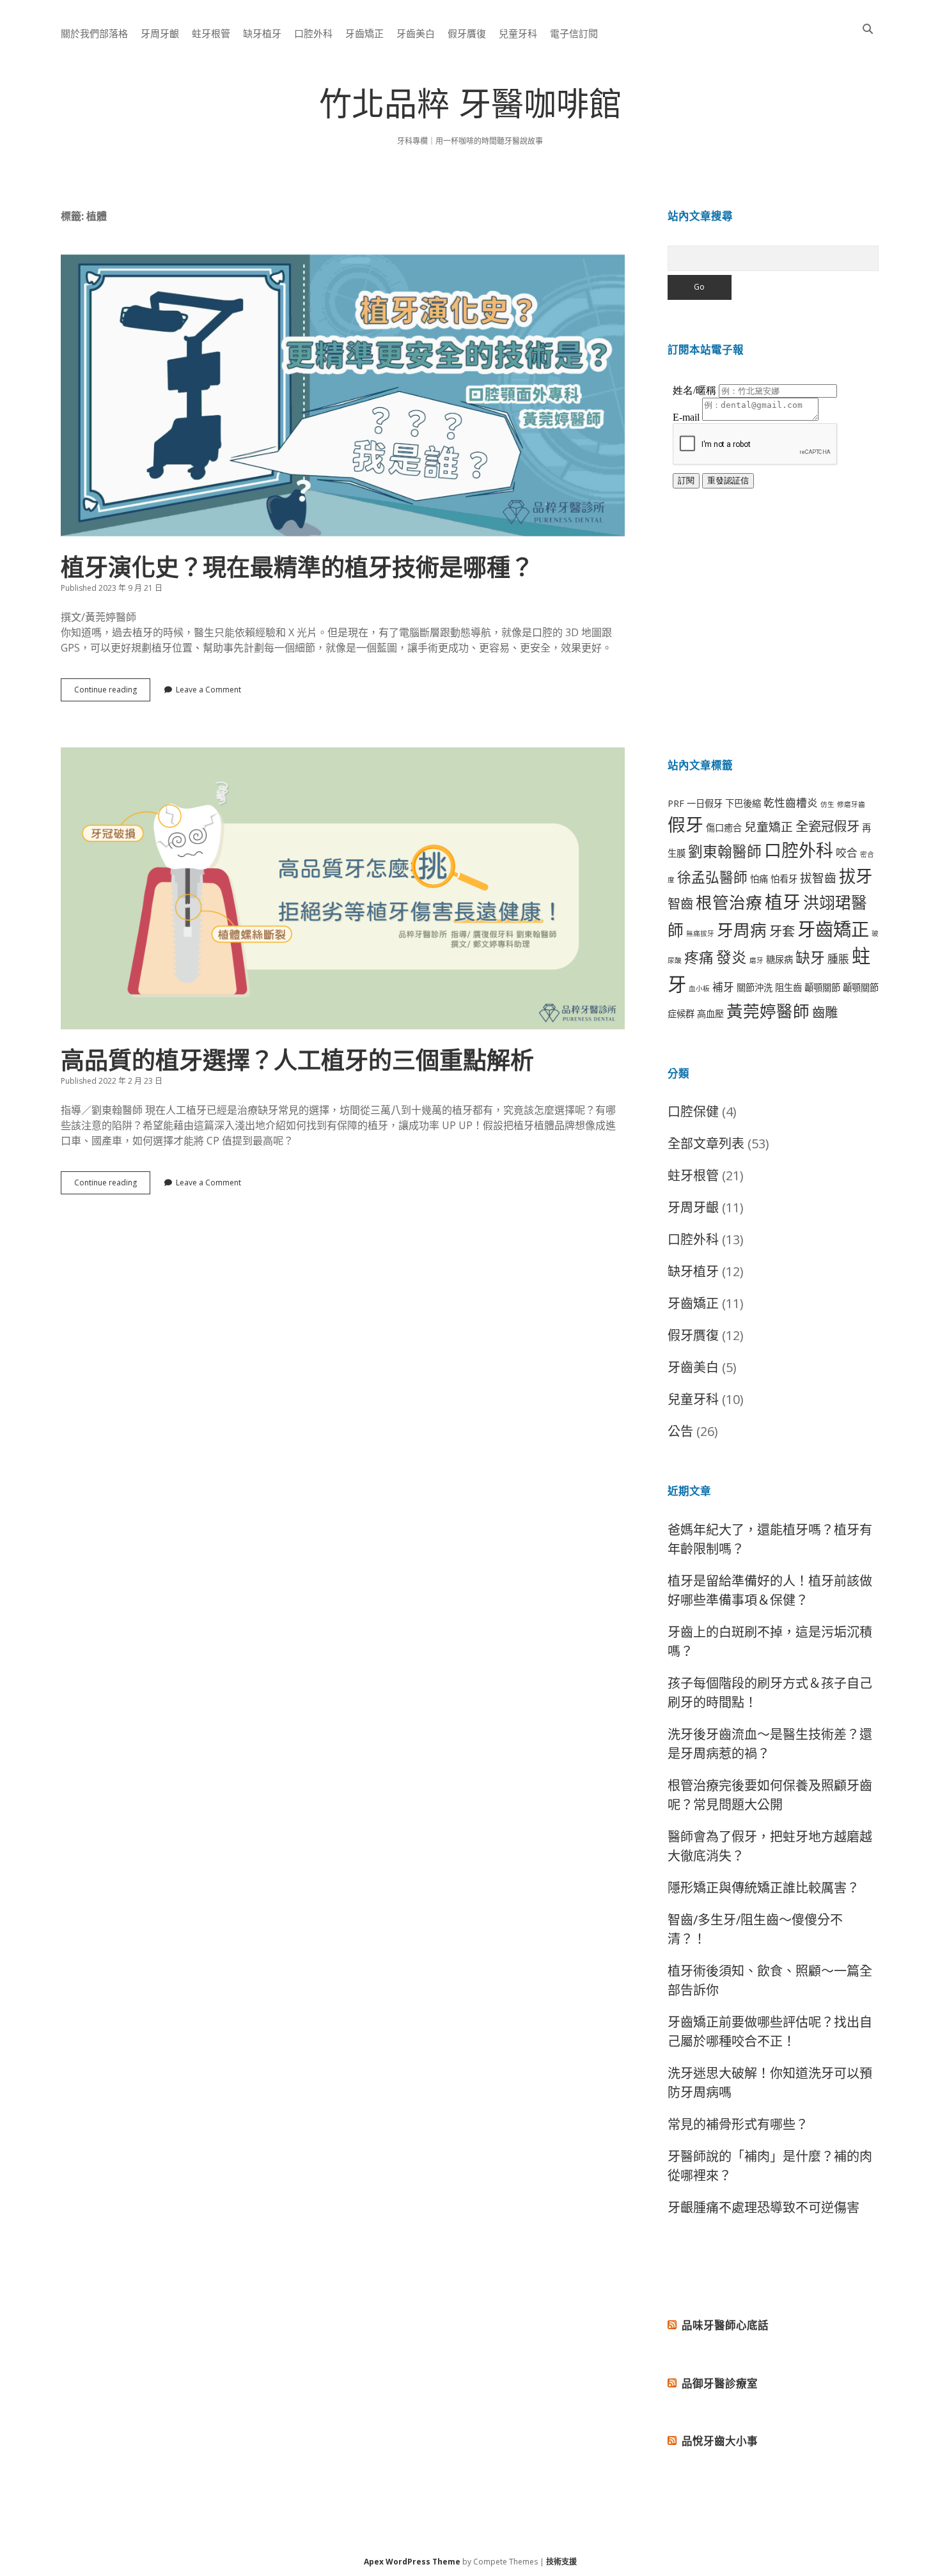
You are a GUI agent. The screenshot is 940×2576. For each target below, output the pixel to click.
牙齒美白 (416, 33)
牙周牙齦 (160, 33)
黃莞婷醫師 (768, 1011)
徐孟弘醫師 (712, 877)
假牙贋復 (467, 33)
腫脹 (838, 959)
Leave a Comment (208, 690)
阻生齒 (788, 987)
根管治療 (729, 902)
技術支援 (561, 2562)
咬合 (847, 853)
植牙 (783, 902)
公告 (680, 1431)
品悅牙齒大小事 (720, 2441)
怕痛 (759, 879)
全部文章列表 (706, 1144)
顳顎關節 (822, 987)
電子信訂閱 (574, 33)
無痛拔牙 (700, 933)
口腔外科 (313, 33)
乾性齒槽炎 (791, 803)
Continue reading (112, 692)
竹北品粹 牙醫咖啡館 (470, 108)
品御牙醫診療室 (720, 2383)
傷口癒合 (724, 828)
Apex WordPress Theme (412, 2562)
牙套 (782, 931)
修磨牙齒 (851, 804)
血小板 (699, 988)
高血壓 (710, 1014)
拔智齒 (818, 878)
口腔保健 (693, 1112)
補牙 (723, 987)
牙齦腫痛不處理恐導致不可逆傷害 (764, 2207)
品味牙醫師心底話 (725, 2325)
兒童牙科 (518, 33)
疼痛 (699, 957)
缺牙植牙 (262, 33)
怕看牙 (784, 879)
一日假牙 (705, 803)
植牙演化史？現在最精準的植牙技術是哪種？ (343, 395)
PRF (676, 803)
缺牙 (810, 957)
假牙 (685, 824)
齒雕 (825, 1012)
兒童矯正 (769, 826)
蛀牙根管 (211, 33)
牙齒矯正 (364, 33)
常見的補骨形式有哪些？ (738, 2124)
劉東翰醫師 (725, 851)
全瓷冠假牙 (827, 826)
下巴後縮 (743, 803)
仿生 (827, 804)
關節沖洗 (755, 987)
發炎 (732, 957)
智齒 (680, 903)
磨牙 (756, 960)
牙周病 (742, 930)
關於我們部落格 (94, 33)
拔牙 (856, 876)
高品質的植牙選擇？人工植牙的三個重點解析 (343, 888)
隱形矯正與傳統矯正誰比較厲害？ (764, 1888)
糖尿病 (779, 959)
